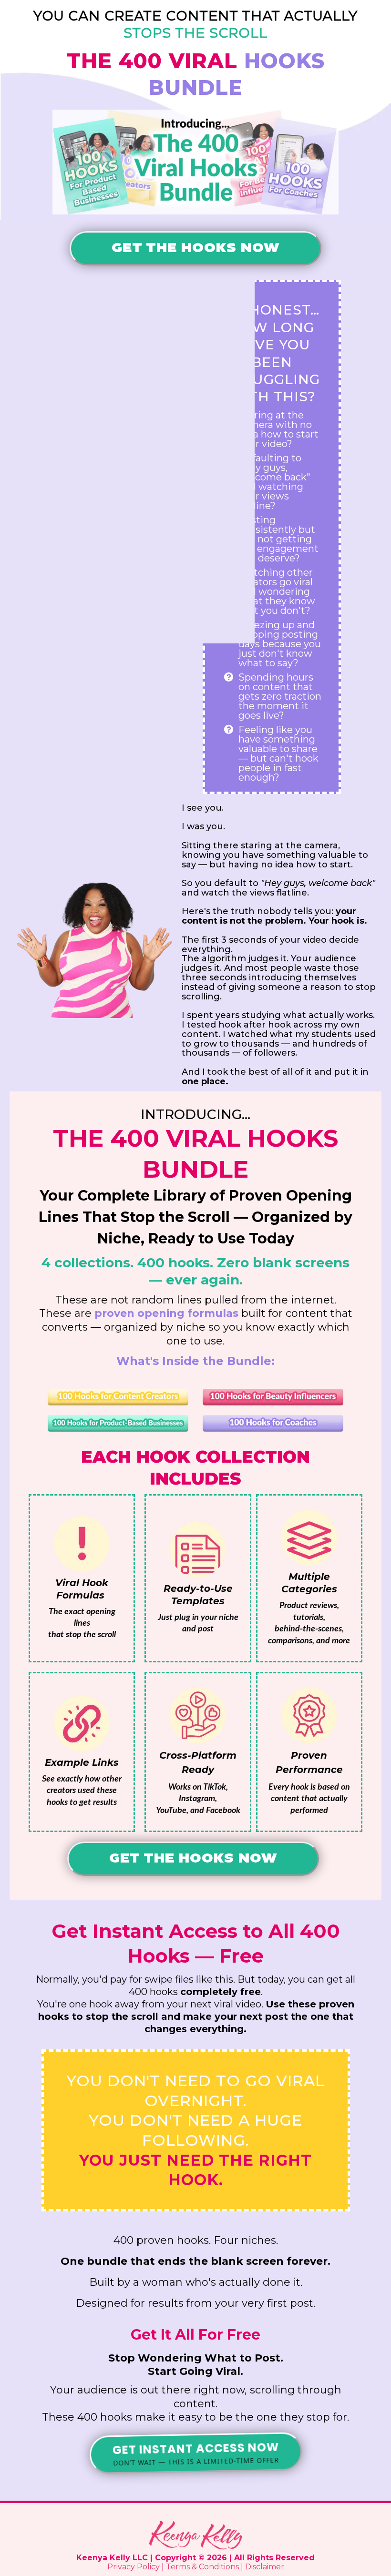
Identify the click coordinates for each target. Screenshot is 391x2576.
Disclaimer (265, 2567)
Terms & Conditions (202, 2567)
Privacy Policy (134, 2567)
